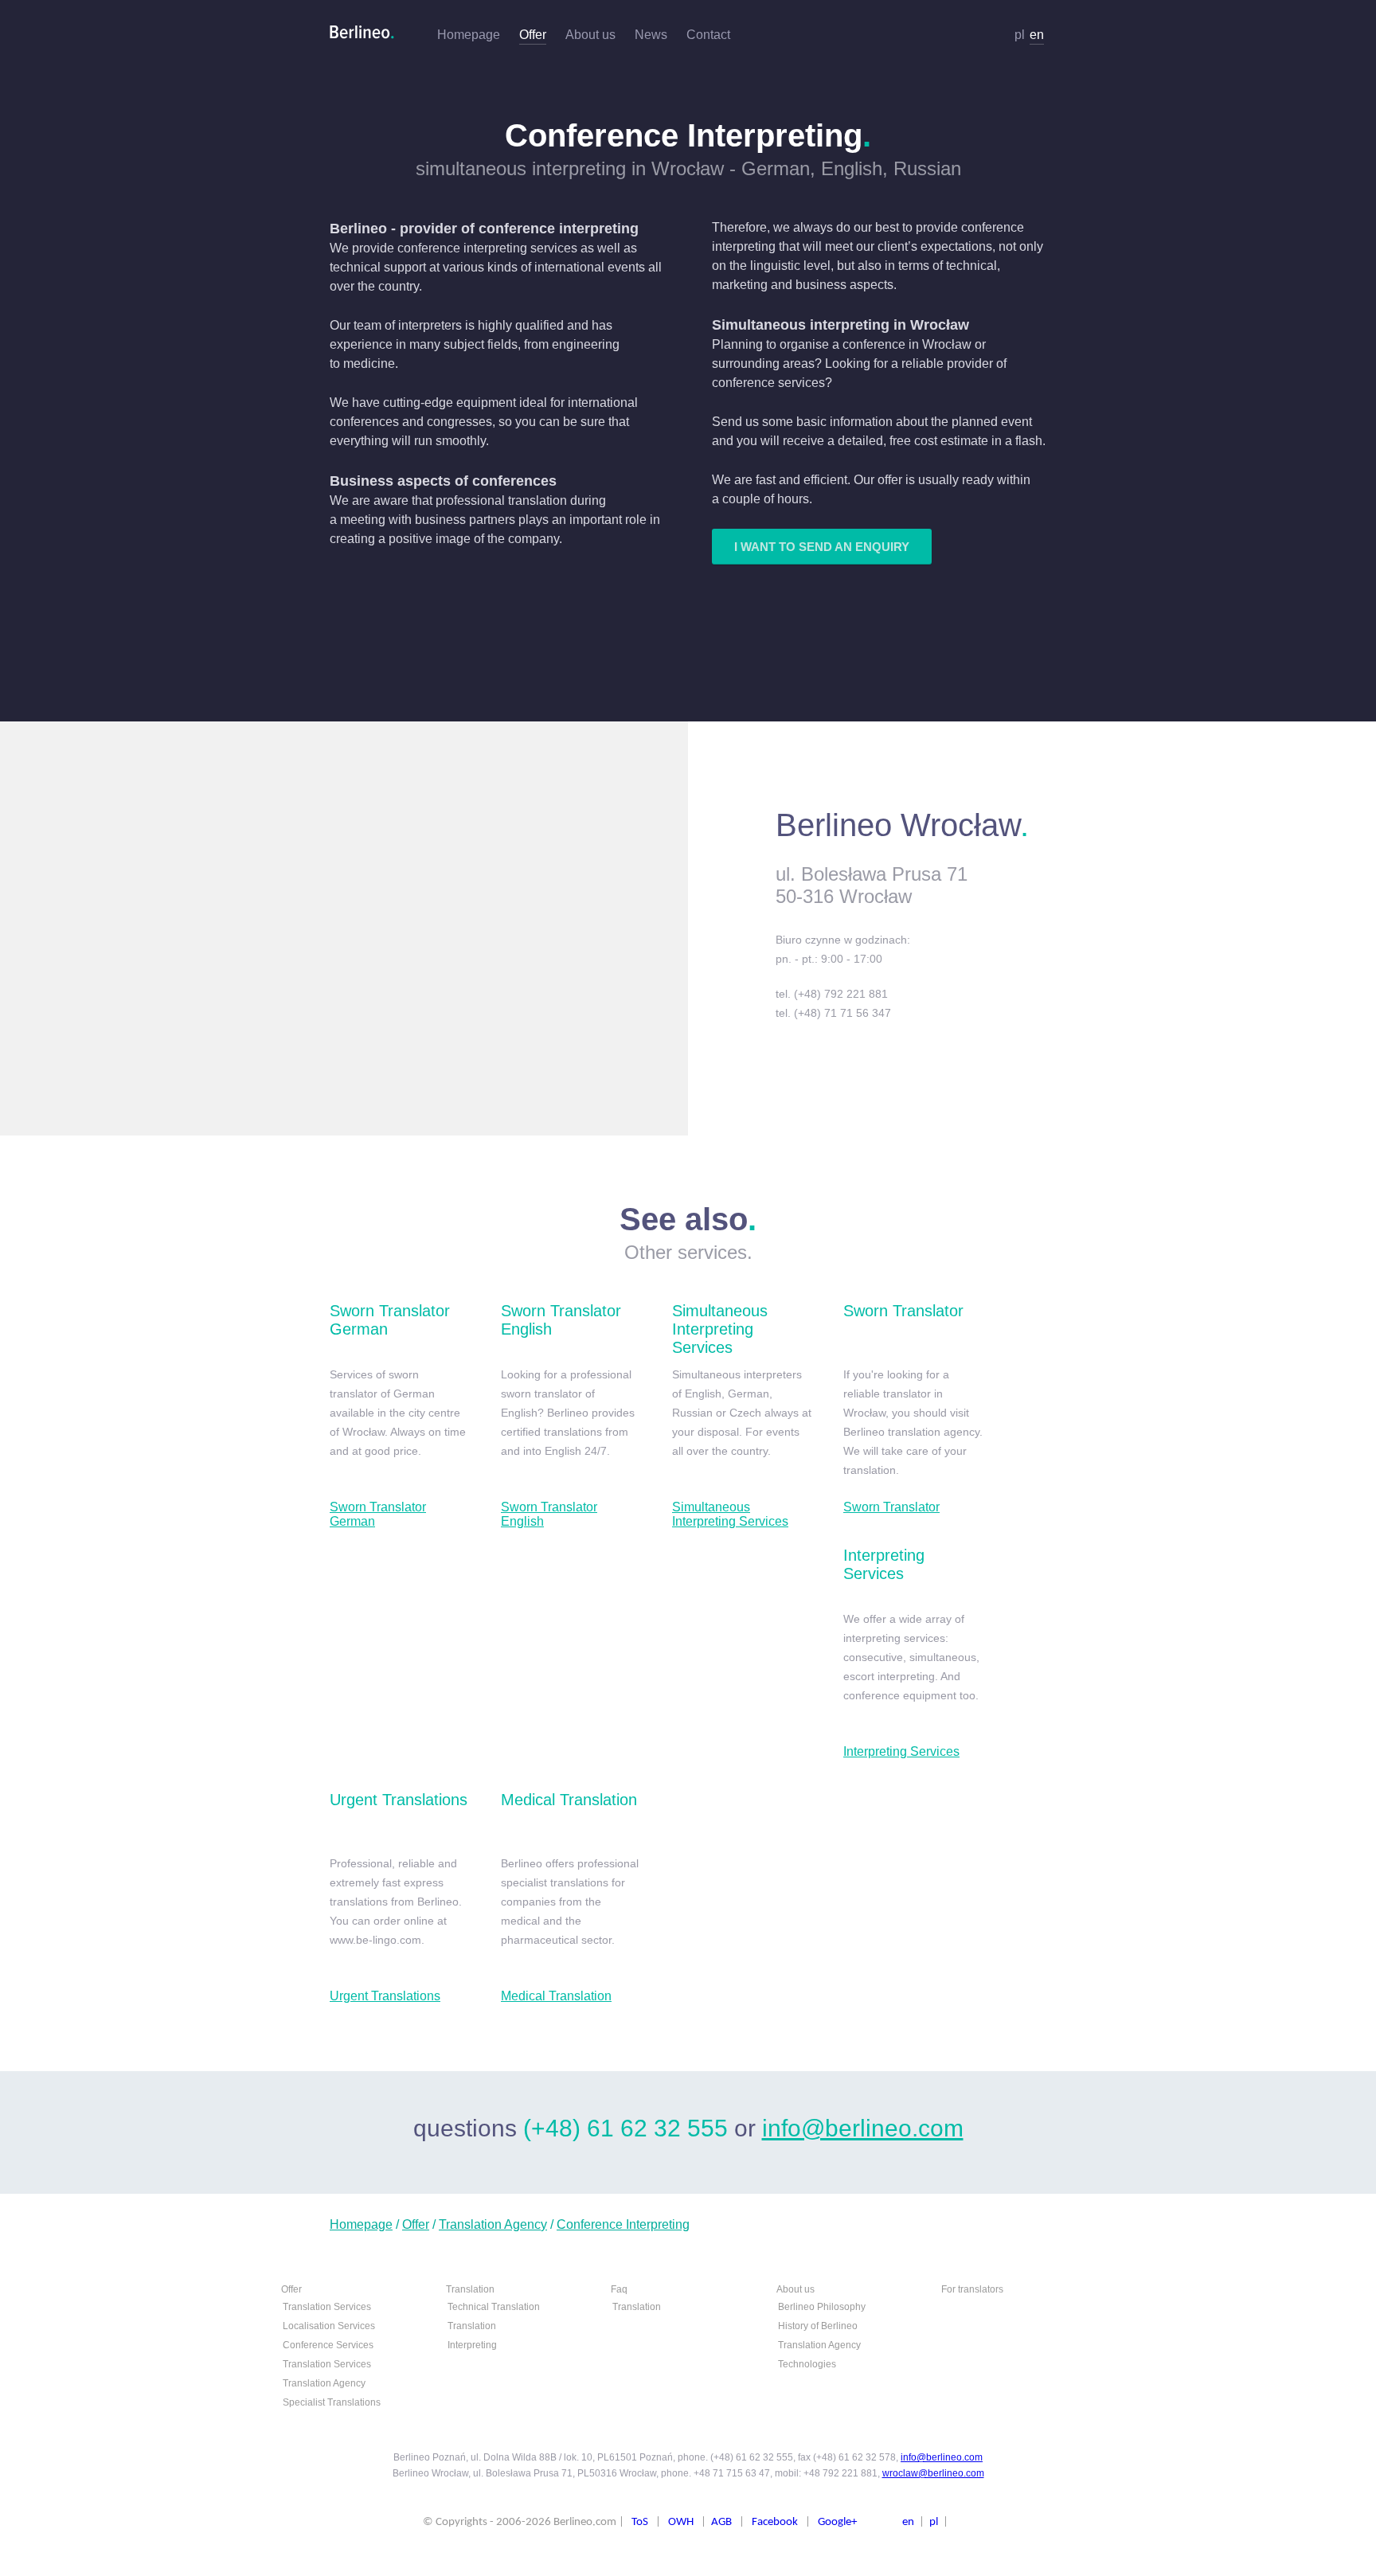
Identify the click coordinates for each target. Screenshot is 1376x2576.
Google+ (837, 2522)
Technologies (807, 2364)
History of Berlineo (818, 2326)
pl (1020, 35)
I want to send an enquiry (822, 547)
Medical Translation (556, 1996)
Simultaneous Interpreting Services (730, 1514)
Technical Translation (494, 2307)
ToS (640, 2522)
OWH (681, 2522)
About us (590, 35)
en (1037, 35)
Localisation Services (329, 2326)
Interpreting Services (901, 1751)
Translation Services (327, 2307)
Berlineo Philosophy (822, 2307)
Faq (619, 2289)
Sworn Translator (891, 1507)
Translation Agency (493, 2224)
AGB (721, 2522)
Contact (708, 35)
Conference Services (328, 2345)
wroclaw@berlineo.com (933, 2473)
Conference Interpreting (623, 2224)
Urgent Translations (385, 1996)
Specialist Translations (332, 2402)
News (651, 35)
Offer (533, 35)
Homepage (469, 35)
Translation (470, 2289)
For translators (972, 2289)
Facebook (775, 2522)
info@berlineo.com (863, 2128)
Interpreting (472, 2345)
